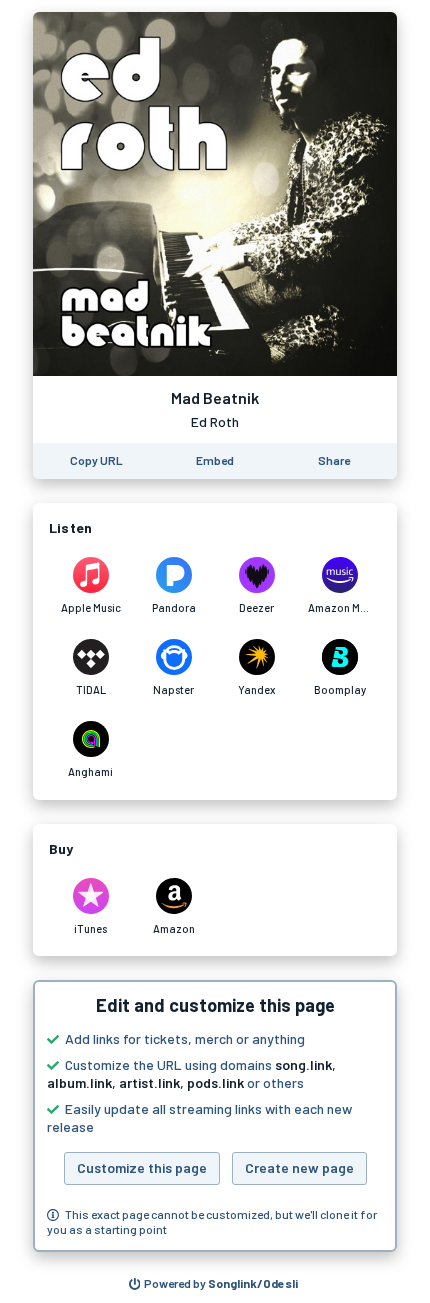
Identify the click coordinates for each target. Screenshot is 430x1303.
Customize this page (142, 1167)
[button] (215, 1116)
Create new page (299, 1167)
